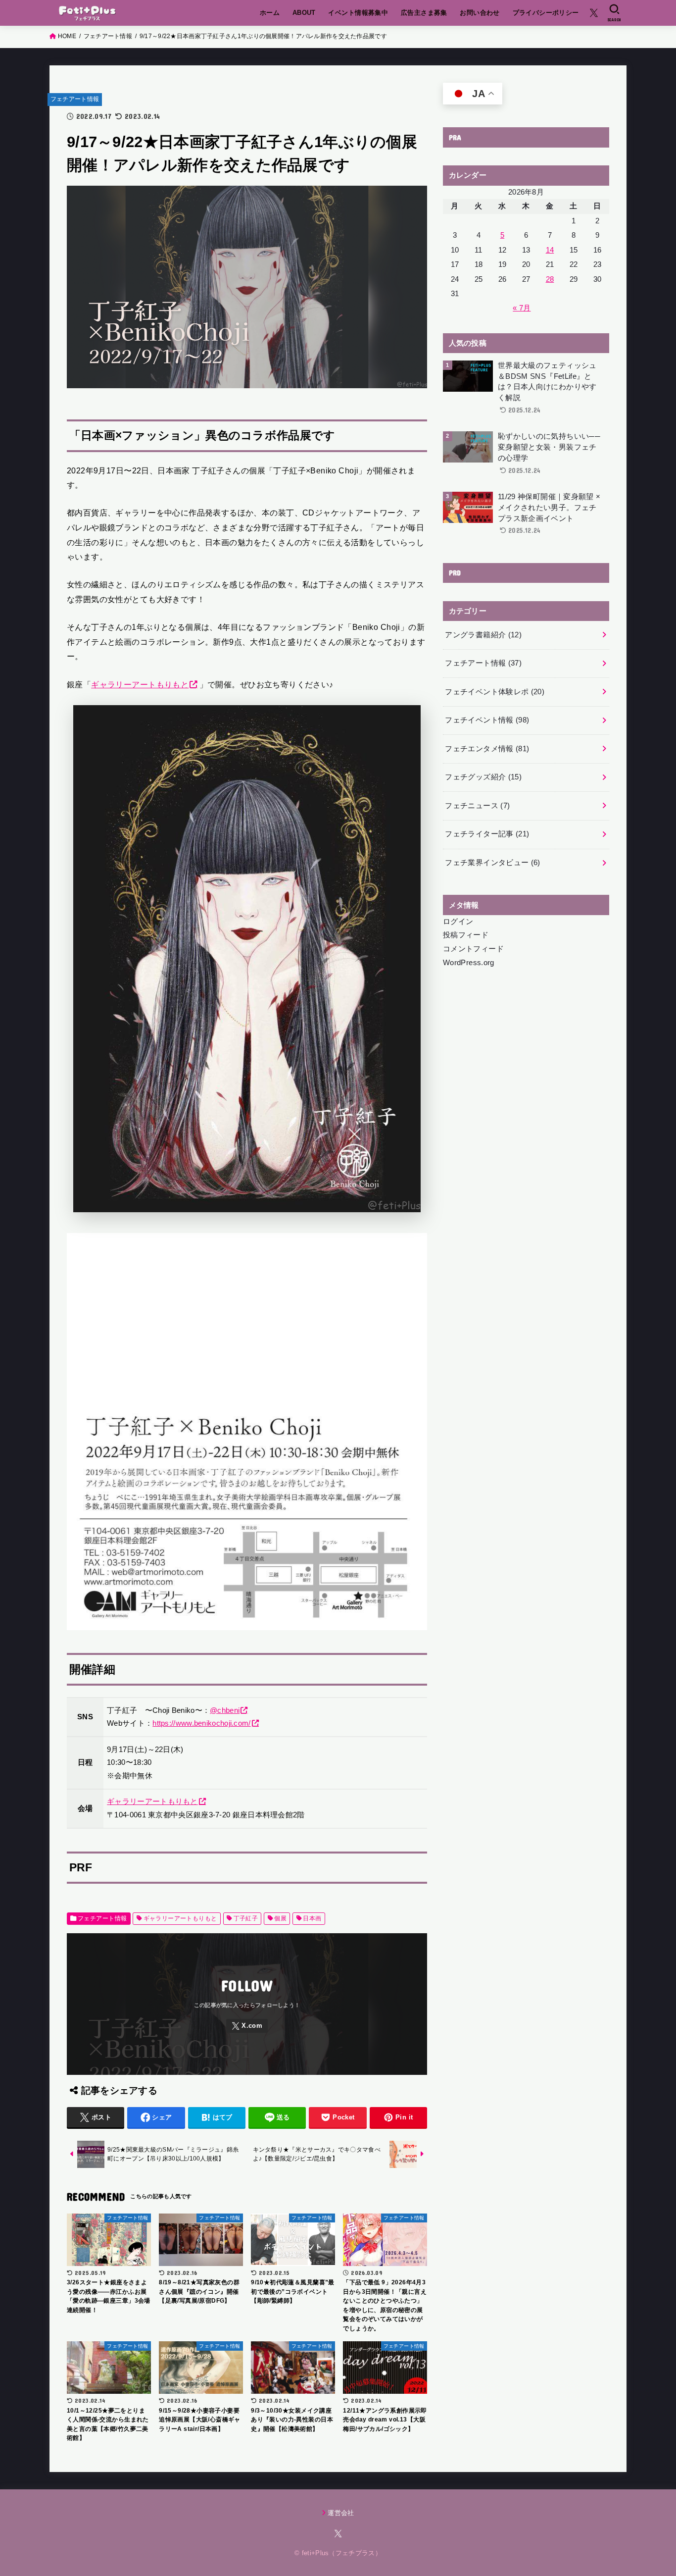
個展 (280, 1918)
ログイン (458, 922)
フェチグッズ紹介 (483, 777)
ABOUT (304, 13)
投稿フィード (466, 935)
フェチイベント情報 (487, 720)
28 (550, 279)
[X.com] (594, 13)
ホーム (270, 13)
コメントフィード (473, 949)
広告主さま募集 (424, 13)
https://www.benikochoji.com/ (201, 1723)
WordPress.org (469, 963)
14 (550, 250)
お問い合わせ (480, 13)
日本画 (312, 1918)
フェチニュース (477, 806)
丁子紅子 (246, 1918)
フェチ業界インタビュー (492, 863)
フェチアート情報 (75, 99)
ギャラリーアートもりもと (140, 684)
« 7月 (522, 308)
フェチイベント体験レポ (495, 692)
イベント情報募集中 (358, 13)
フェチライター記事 (487, 834)
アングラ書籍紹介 (483, 635)
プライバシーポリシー (546, 13)
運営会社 (341, 2513)
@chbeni (225, 1710)
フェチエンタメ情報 (487, 749)
